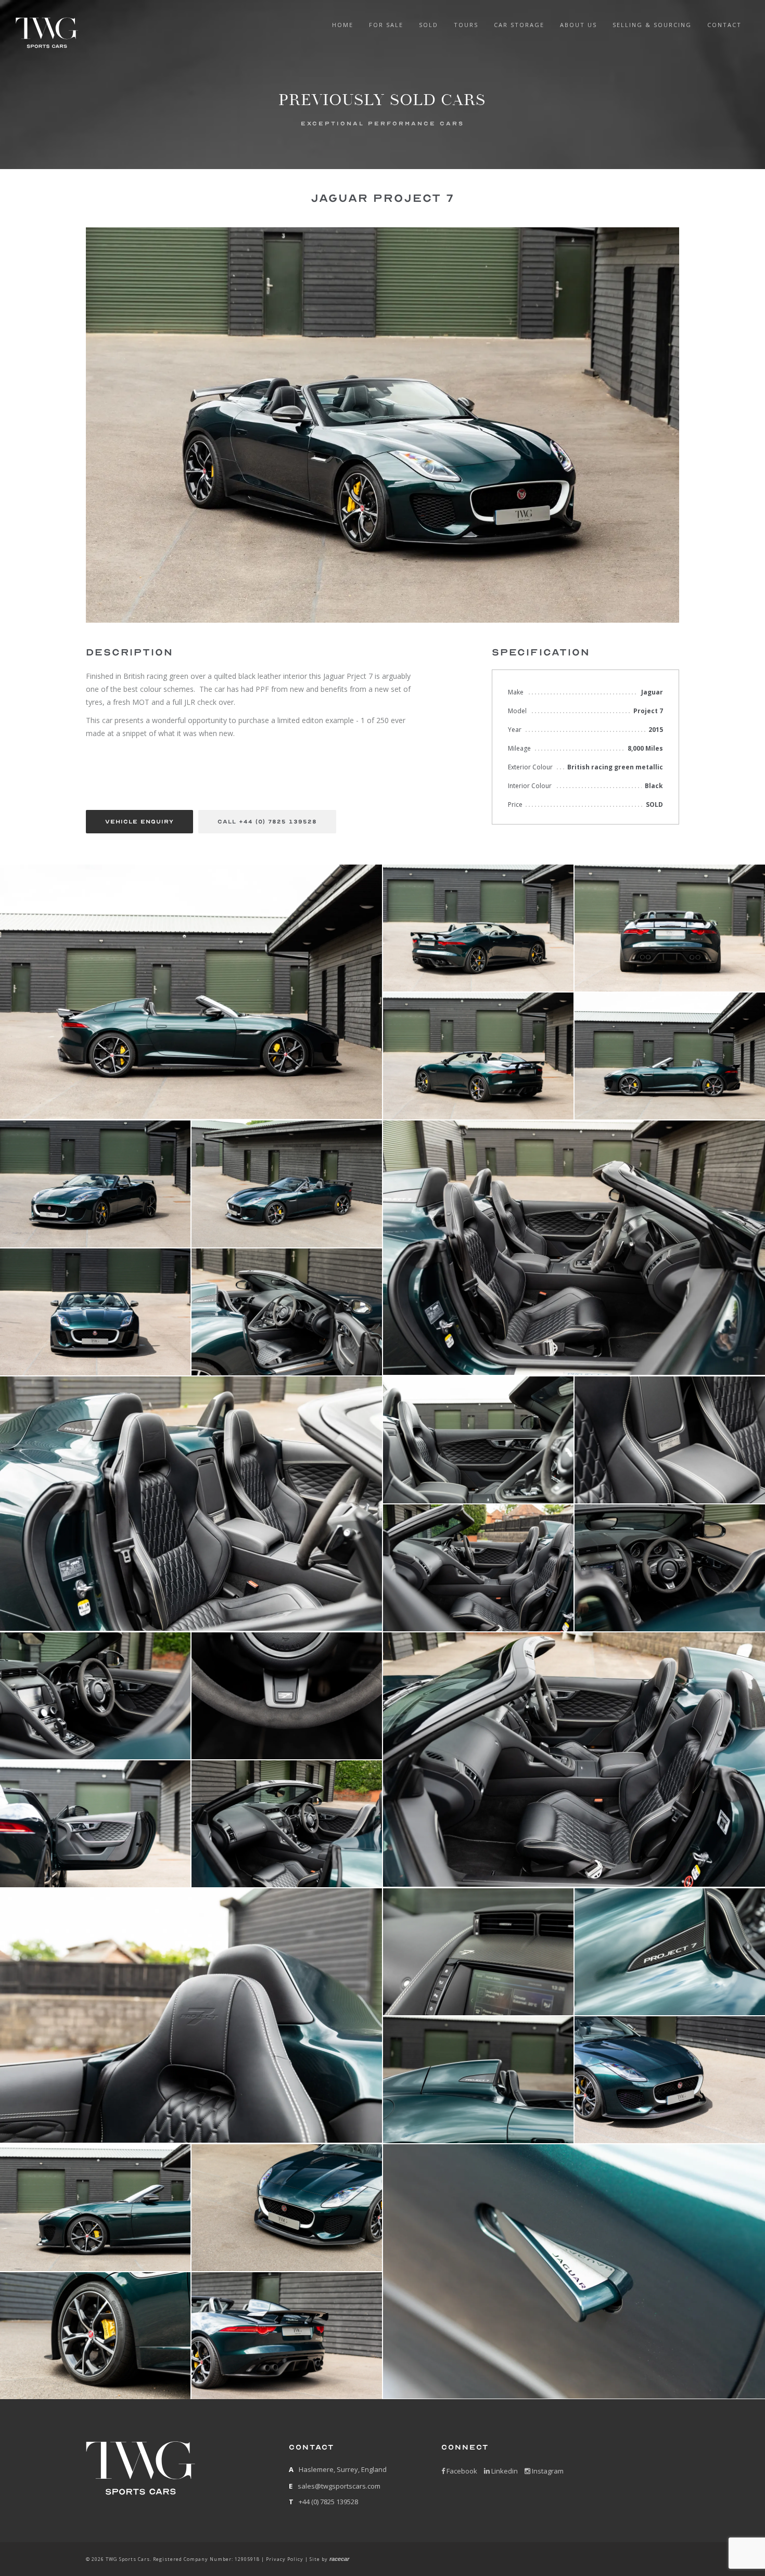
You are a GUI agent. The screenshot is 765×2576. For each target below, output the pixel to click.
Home (343, 25)
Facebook (461, 2471)
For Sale (386, 25)
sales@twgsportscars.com (339, 2486)
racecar (339, 2559)
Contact (724, 25)
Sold (429, 25)
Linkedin (504, 2471)
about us (578, 25)
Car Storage (519, 25)
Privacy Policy (285, 2559)
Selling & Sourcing (652, 25)
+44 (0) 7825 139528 (328, 2502)
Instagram (547, 2471)
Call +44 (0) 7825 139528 (267, 822)
